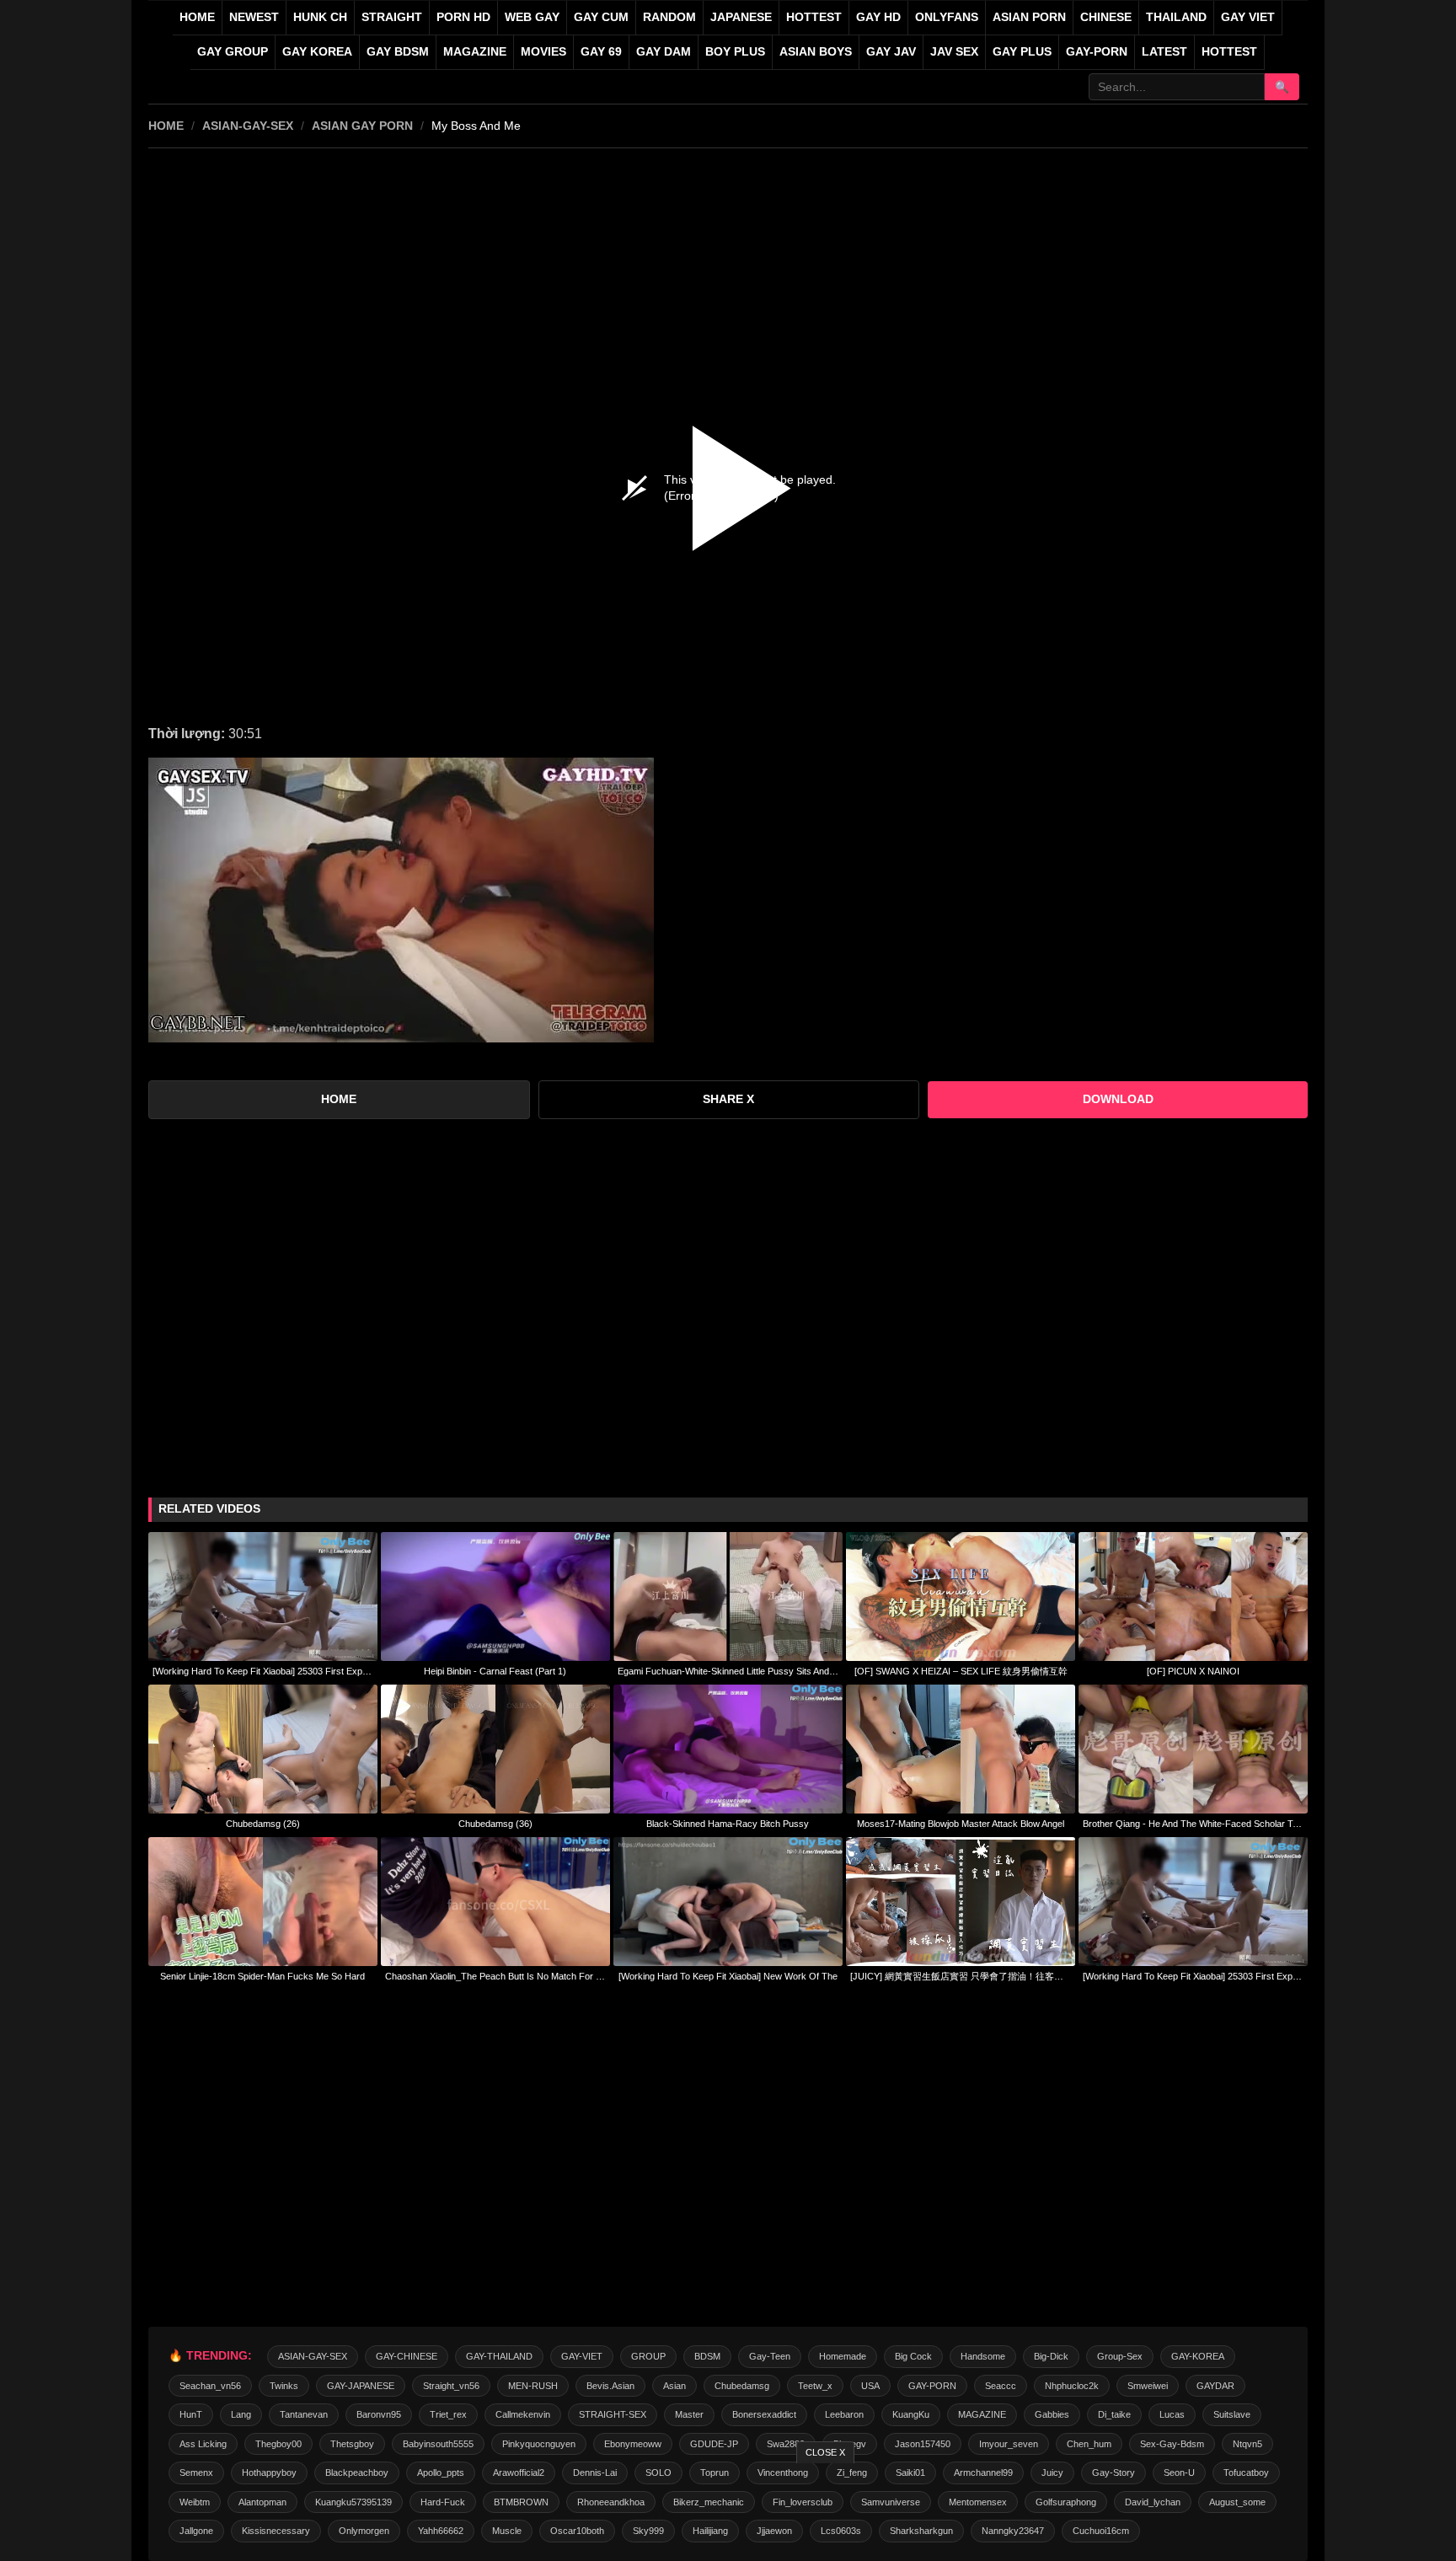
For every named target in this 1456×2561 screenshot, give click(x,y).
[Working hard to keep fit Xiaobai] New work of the (728, 1976)
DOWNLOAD (1118, 1099)
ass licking (203, 2444)
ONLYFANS (947, 17)
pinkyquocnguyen (539, 2444)
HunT (191, 2414)
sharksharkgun (921, 2531)
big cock (913, 2356)
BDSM (707, 2356)
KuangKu (911, 2414)
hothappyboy (269, 2473)
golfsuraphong (1066, 2502)
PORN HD (463, 17)
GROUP (648, 2356)
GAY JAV (891, 52)
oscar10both (577, 2531)
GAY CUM (601, 17)
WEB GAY (532, 17)
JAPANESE (741, 17)
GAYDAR (1215, 2386)
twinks (284, 2386)
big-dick (1051, 2356)
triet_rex (448, 2414)
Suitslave (1232, 2414)
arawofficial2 (519, 2473)
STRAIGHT (392, 17)
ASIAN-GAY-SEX (248, 126)
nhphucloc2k (1072, 2386)
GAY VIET (1248, 17)
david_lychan (1153, 2502)
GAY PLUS (1022, 52)
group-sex (1120, 2356)
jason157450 (923, 2444)
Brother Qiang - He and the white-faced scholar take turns (1193, 1824)
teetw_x (815, 2386)
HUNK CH (320, 17)
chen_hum (1089, 2444)
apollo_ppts (441, 2473)
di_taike (1114, 2414)
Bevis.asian (610, 2386)
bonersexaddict (764, 2414)
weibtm (195, 2502)
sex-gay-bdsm (1172, 2444)
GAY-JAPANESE (361, 2386)
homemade (843, 2356)
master (689, 2414)
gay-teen (770, 2356)
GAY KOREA (317, 52)
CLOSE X (825, 2452)
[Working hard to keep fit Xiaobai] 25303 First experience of (263, 1671)
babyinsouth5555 (438, 2444)
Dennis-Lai (595, 2473)
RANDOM (669, 17)
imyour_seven (1009, 2444)
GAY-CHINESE (407, 2356)
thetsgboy (352, 2444)
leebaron (844, 2414)
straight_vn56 (451, 2386)
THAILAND (1176, 17)
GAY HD (878, 17)
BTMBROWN (521, 2502)
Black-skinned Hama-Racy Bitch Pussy (728, 1824)
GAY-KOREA (1198, 2356)
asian (674, 2386)
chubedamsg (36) (495, 1824)
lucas (1172, 2414)
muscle (507, 2531)
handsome (983, 2356)
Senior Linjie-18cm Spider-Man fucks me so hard (262, 1976)
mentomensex (978, 2502)
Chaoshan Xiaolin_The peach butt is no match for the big (495, 1976)
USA (870, 2386)
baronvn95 (379, 2414)
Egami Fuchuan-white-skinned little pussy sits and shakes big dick (728, 1671)
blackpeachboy (357, 2473)
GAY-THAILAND (499, 2356)
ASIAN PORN (1029, 17)
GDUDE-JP (714, 2444)
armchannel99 (983, 2473)
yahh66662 (441, 2531)
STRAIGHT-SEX (613, 2414)
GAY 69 (601, 52)
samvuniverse (891, 2502)
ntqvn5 (1247, 2444)
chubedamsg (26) (263, 1824)
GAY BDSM (398, 52)
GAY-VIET (582, 2356)
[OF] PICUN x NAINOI (1193, 1671)
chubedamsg (742, 2386)
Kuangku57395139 (353, 2502)
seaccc (1001, 2386)
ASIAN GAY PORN (362, 126)
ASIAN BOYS (816, 52)
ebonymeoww (633, 2444)
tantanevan (304, 2414)
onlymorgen (364, 2531)
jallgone (196, 2531)
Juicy (1052, 2473)
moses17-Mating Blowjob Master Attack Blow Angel (961, 1824)
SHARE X (728, 1099)
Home (197, 17)
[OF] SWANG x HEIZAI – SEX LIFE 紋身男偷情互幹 (961, 1671)
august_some (1237, 2502)
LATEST (1164, 52)
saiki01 (910, 2473)
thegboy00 (278, 2444)
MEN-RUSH (533, 2386)
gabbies (1052, 2414)
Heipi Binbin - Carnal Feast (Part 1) (495, 1671)
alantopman (262, 2502)
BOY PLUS (735, 52)
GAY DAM (664, 52)
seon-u (1179, 2473)
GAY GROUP (233, 52)
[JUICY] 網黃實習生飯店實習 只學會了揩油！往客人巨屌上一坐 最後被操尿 (961, 1976)
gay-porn (1097, 52)
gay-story (1113, 2473)
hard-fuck (443, 2502)
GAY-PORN (932, 2386)
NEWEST (254, 17)
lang (241, 2414)
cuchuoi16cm (1101, 2531)
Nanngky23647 (1013, 2531)
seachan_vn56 (210, 2386)
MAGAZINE (475, 52)
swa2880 (786, 2444)
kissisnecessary (276, 2531)
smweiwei (1148, 2386)
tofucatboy (1246, 2473)
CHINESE (1106, 17)
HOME (166, 126)
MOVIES (543, 52)
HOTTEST (814, 17)
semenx (196, 2473)
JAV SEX (954, 52)
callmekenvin (523, 2414)
